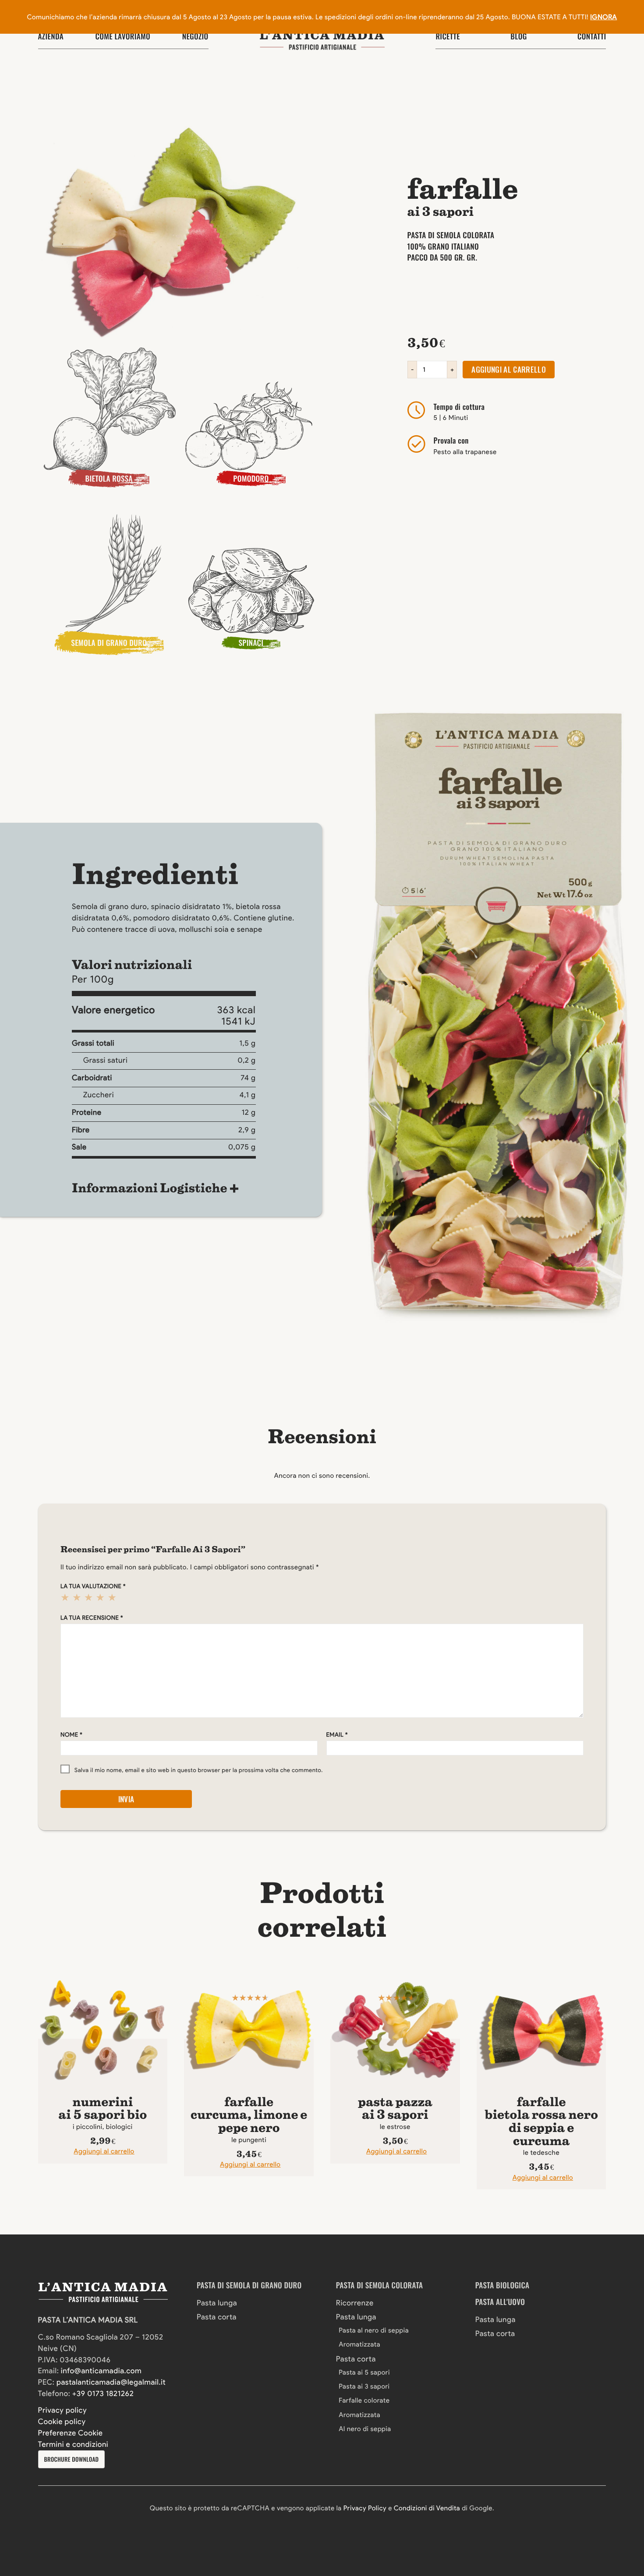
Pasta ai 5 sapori (364, 2372)
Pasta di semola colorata (380, 2285)
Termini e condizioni (73, 2445)
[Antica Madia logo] (322, 40)
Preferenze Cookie (71, 2433)
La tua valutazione (93, 1586)
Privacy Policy (365, 2508)
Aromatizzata (359, 2344)
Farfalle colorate (364, 2400)
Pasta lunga (217, 2303)
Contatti (592, 36)
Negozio (195, 36)
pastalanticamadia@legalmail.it (111, 2382)
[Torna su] (33, 2516)
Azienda (51, 36)
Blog (518, 36)
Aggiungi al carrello (509, 369)
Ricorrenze (355, 2303)
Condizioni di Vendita (427, 2508)
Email (337, 1735)
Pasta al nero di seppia (374, 2330)
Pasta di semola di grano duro (249, 2285)
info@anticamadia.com (101, 2371)
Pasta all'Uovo (500, 2302)
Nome (71, 1735)
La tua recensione (92, 1618)
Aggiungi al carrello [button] (104, 2151)
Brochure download (71, 2459)
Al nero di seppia (365, 2429)
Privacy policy (63, 2410)
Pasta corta (217, 2317)
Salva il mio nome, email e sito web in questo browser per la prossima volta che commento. (199, 1770)
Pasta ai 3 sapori (364, 2386)
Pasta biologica (502, 2285)
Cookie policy (62, 2422)
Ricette (448, 36)
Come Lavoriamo (123, 36)
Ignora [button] (603, 17)
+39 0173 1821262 (103, 2394)
